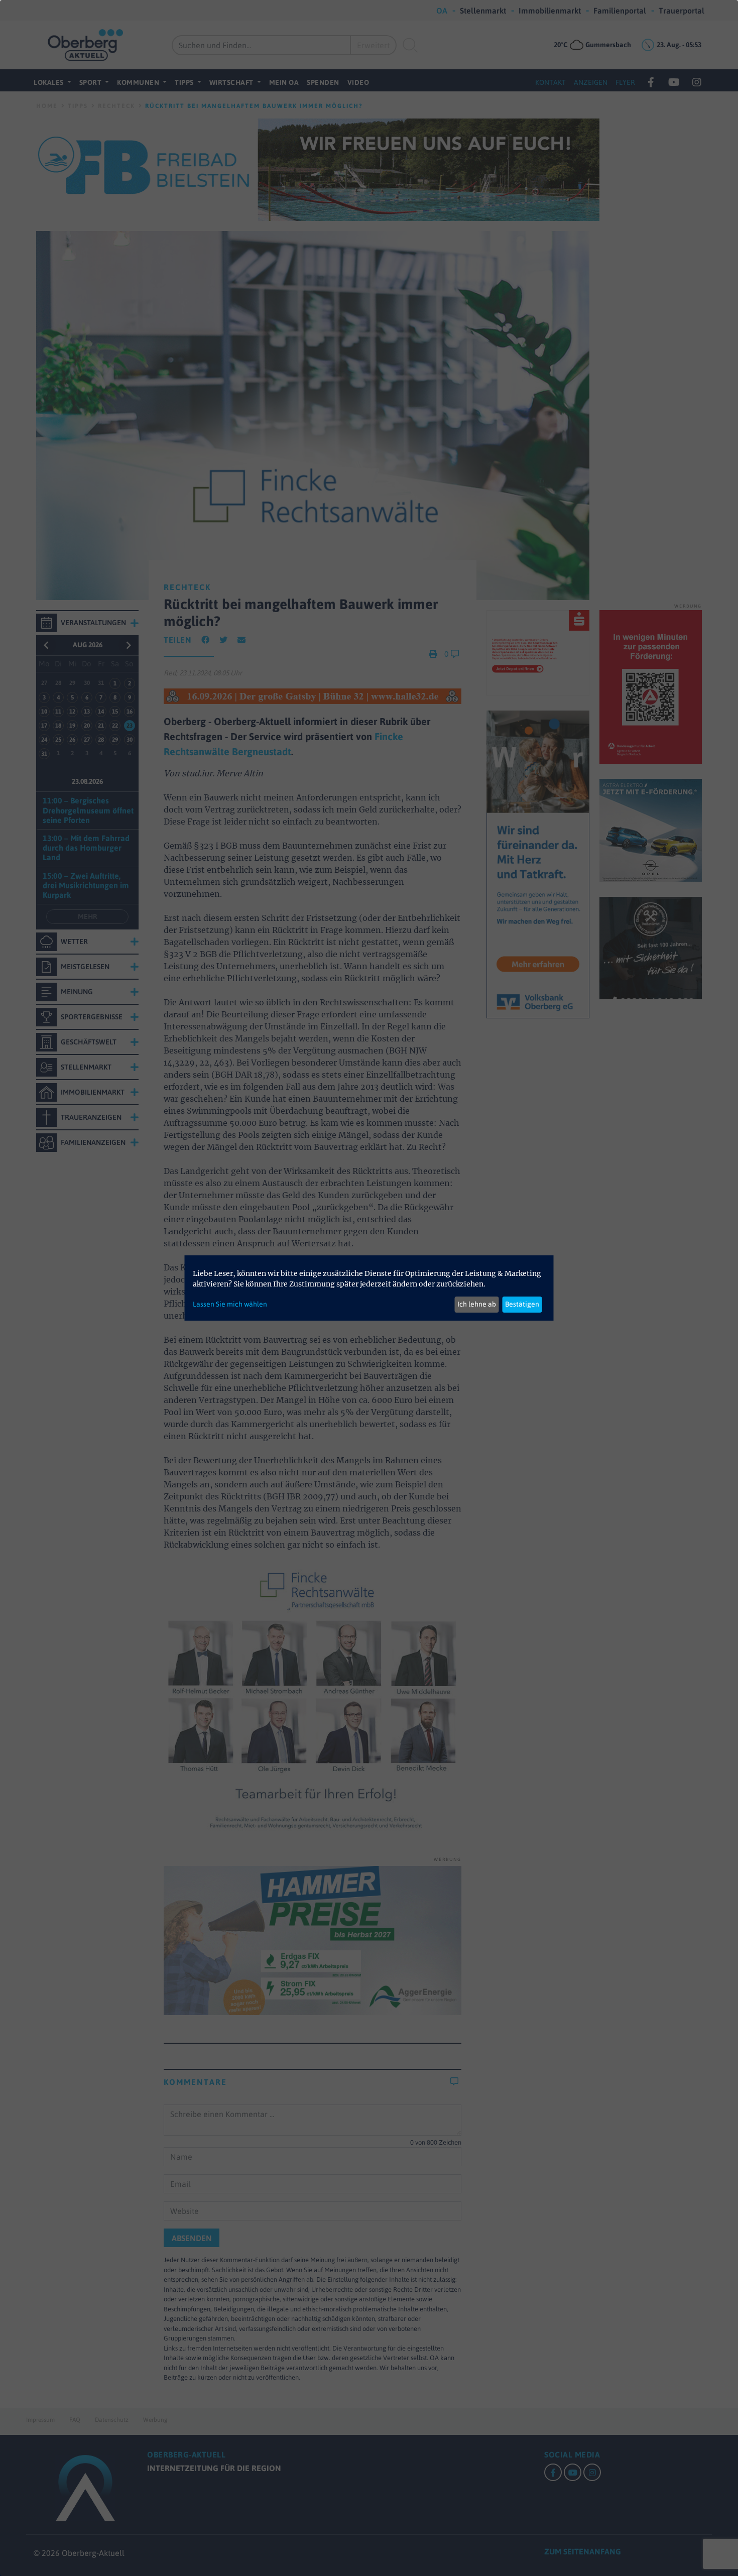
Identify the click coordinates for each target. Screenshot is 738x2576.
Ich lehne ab (477, 1304)
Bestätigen (522, 1304)
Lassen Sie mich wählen (230, 1304)
